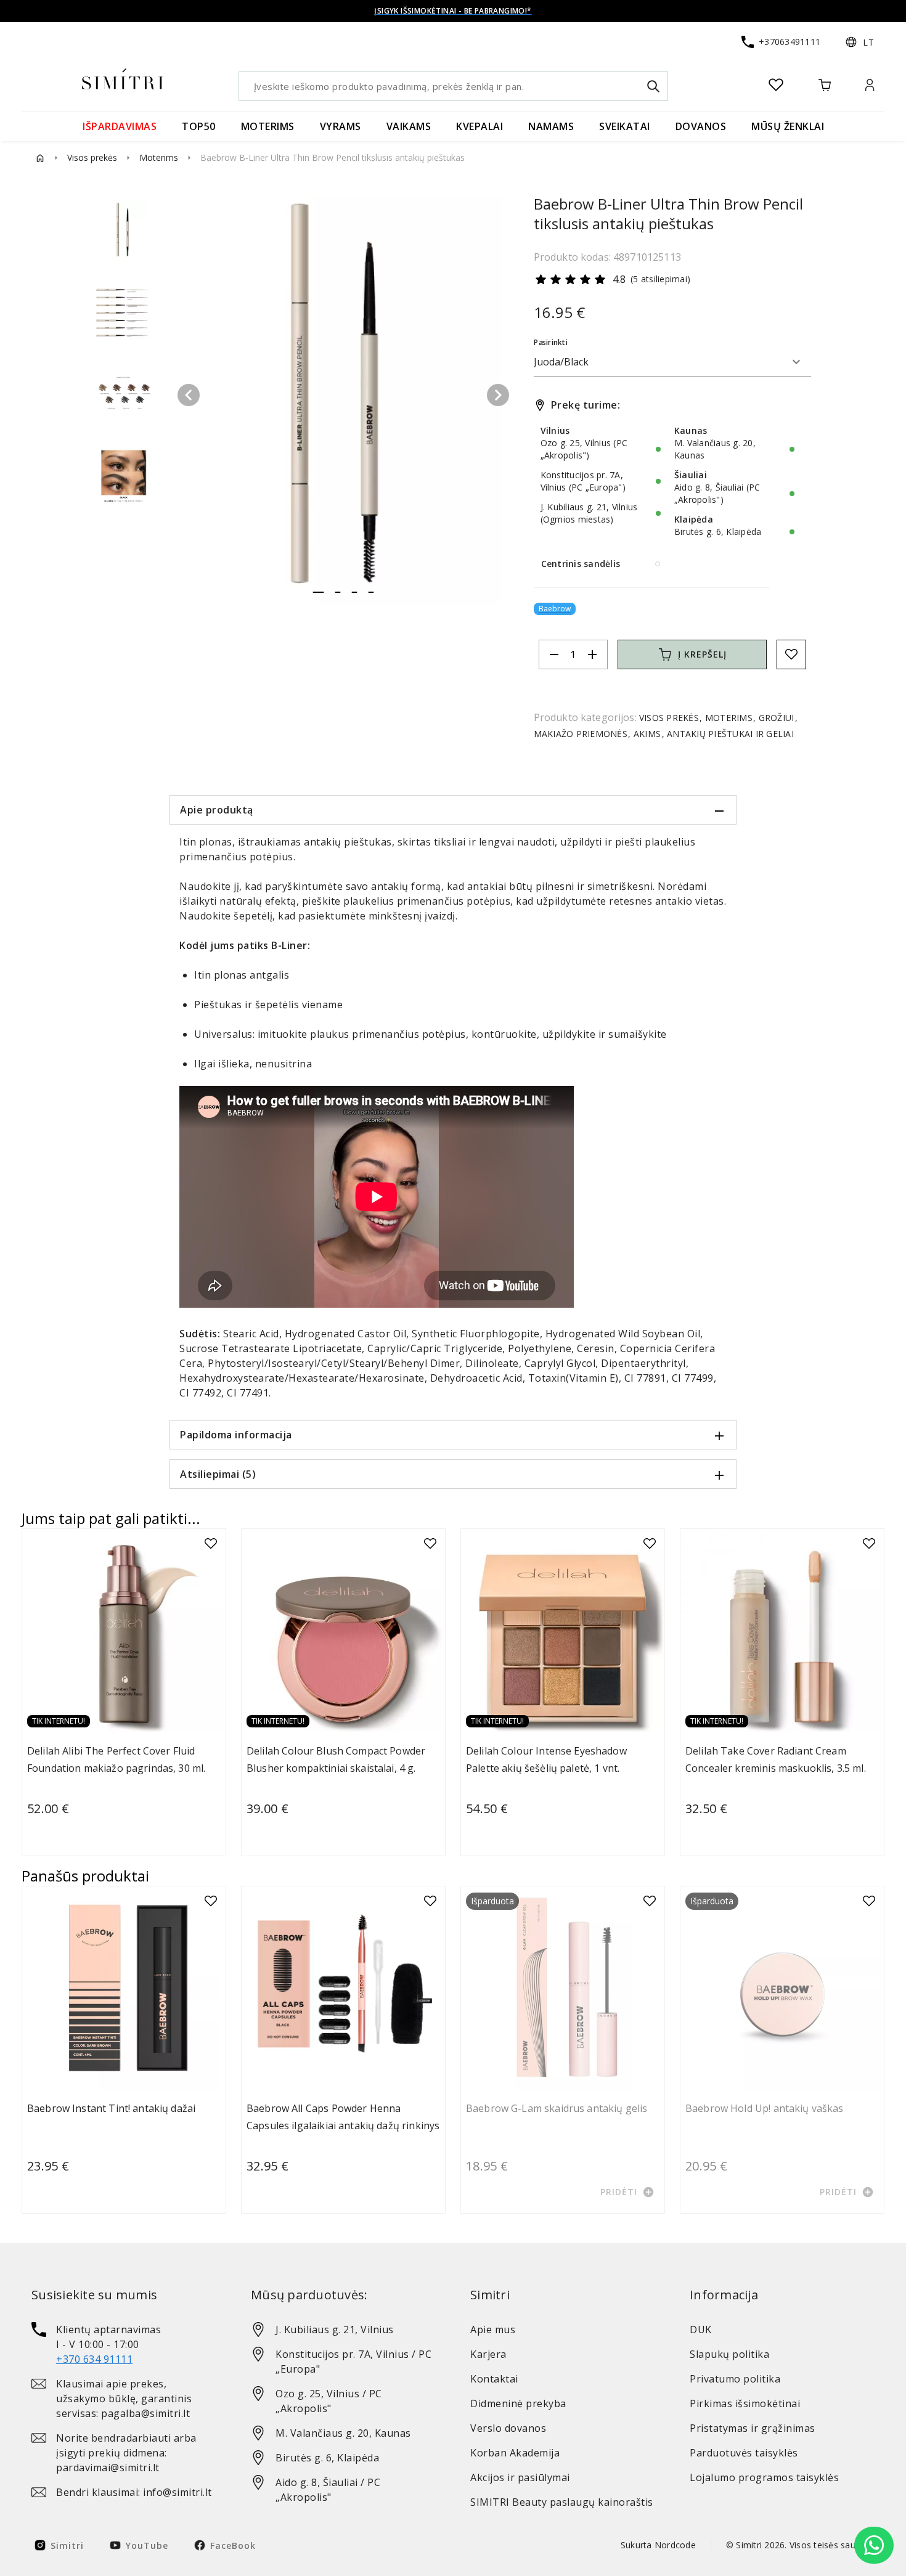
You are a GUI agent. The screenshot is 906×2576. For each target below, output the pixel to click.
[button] (860, 42)
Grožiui (776, 718)
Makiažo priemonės (582, 734)
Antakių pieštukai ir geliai (729, 734)
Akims (647, 734)
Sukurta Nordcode (658, 2545)
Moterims (159, 157)
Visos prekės (92, 157)
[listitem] (124, 2344)
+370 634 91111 (94, 2359)
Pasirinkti (551, 342)
